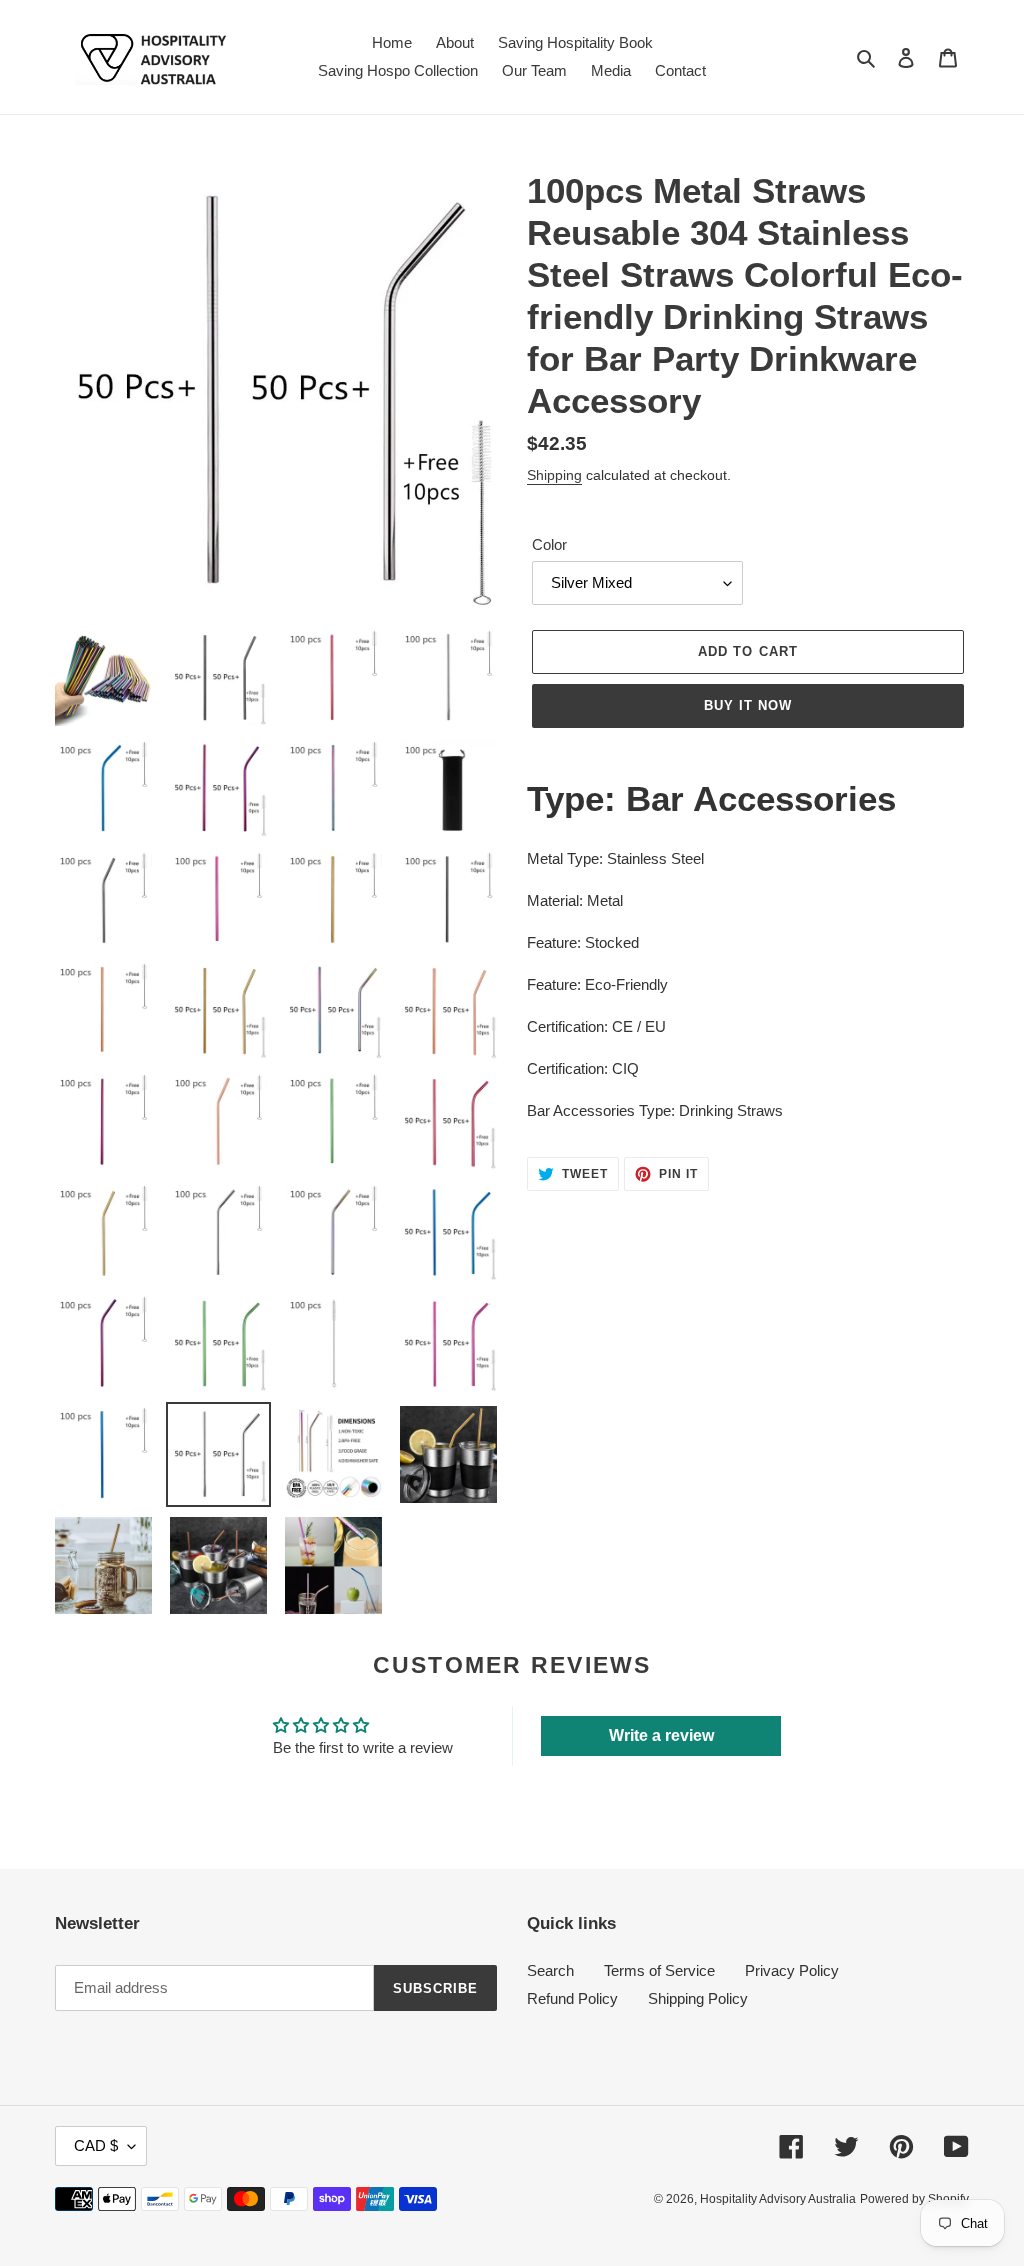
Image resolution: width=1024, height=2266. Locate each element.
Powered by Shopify (914, 2199)
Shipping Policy (698, 1998)
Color (549, 544)
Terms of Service (659, 1970)
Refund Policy (572, 1998)
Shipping (554, 475)
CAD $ (96, 2145)
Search (550, 1970)
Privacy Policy (792, 1970)
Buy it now (748, 705)
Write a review (661, 1735)
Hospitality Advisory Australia (778, 2199)
